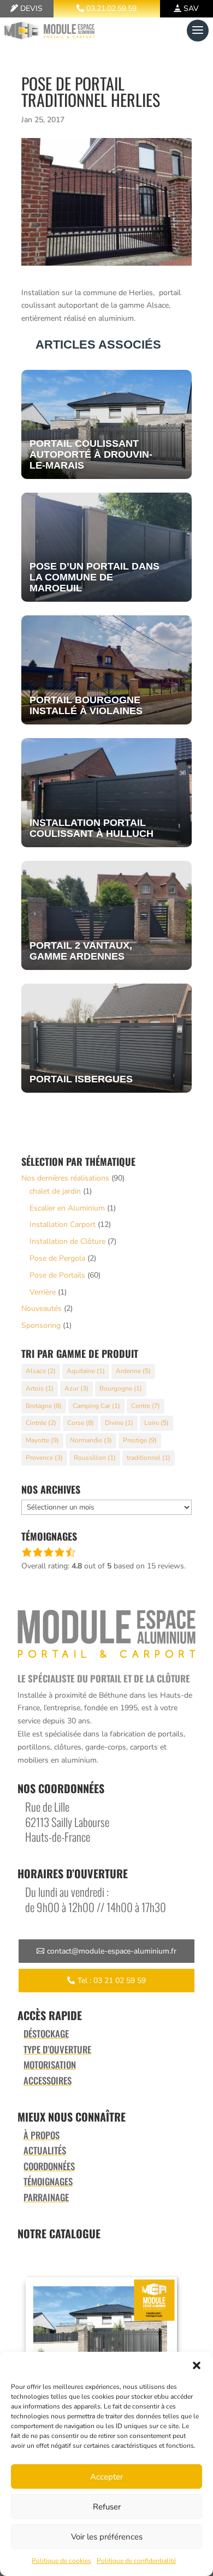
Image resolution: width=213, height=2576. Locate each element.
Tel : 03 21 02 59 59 (112, 1981)
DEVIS (31, 8)
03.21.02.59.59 (111, 8)
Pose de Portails (57, 1275)
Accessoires (48, 2080)
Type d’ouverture (57, 2049)
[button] (197, 2365)
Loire (156, 1423)
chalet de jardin (55, 1191)
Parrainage (46, 2197)
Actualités (45, 2150)
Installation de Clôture (67, 1241)
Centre (146, 1406)
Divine (119, 1423)
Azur (76, 1388)
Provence (44, 1458)
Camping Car (96, 1406)
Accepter (106, 2477)
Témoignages (48, 2181)
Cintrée (41, 1423)
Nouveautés (42, 1308)
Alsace (41, 1371)
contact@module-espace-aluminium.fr (112, 1951)
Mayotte (42, 1440)
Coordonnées (49, 2166)
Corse (81, 1423)
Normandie (91, 1440)
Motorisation (50, 2065)
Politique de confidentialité (136, 2561)
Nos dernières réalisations (65, 1178)
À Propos (42, 2135)
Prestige (140, 1440)
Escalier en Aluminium (67, 1208)
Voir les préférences (107, 2537)
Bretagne (44, 1406)
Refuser (107, 2507)
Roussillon (95, 1458)
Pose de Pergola (57, 1258)
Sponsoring (41, 1325)
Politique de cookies (61, 2561)
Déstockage (46, 2033)
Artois (40, 1388)
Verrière (43, 1292)
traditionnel (149, 1458)
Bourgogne (121, 1388)
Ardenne (133, 1371)
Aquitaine (86, 1371)
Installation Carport (63, 1224)
